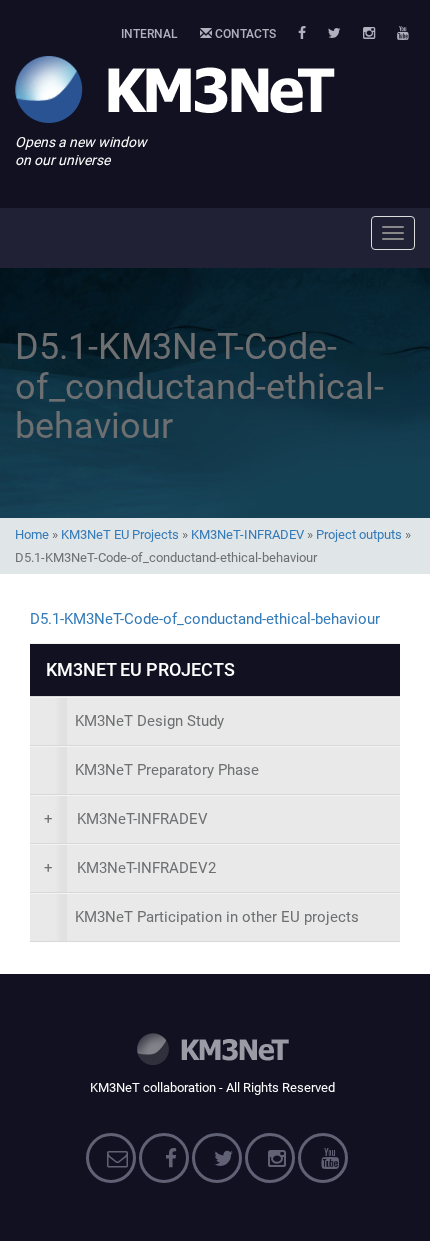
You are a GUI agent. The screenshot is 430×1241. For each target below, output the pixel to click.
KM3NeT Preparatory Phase (167, 770)
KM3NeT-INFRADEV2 (130, 868)
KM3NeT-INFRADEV (247, 534)
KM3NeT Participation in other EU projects (217, 917)
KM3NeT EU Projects (120, 534)
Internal (149, 34)
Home (32, 534)
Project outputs (359, 534)
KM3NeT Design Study (149, 721)
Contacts (244, 34)
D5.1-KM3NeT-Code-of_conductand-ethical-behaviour (205, 619)
